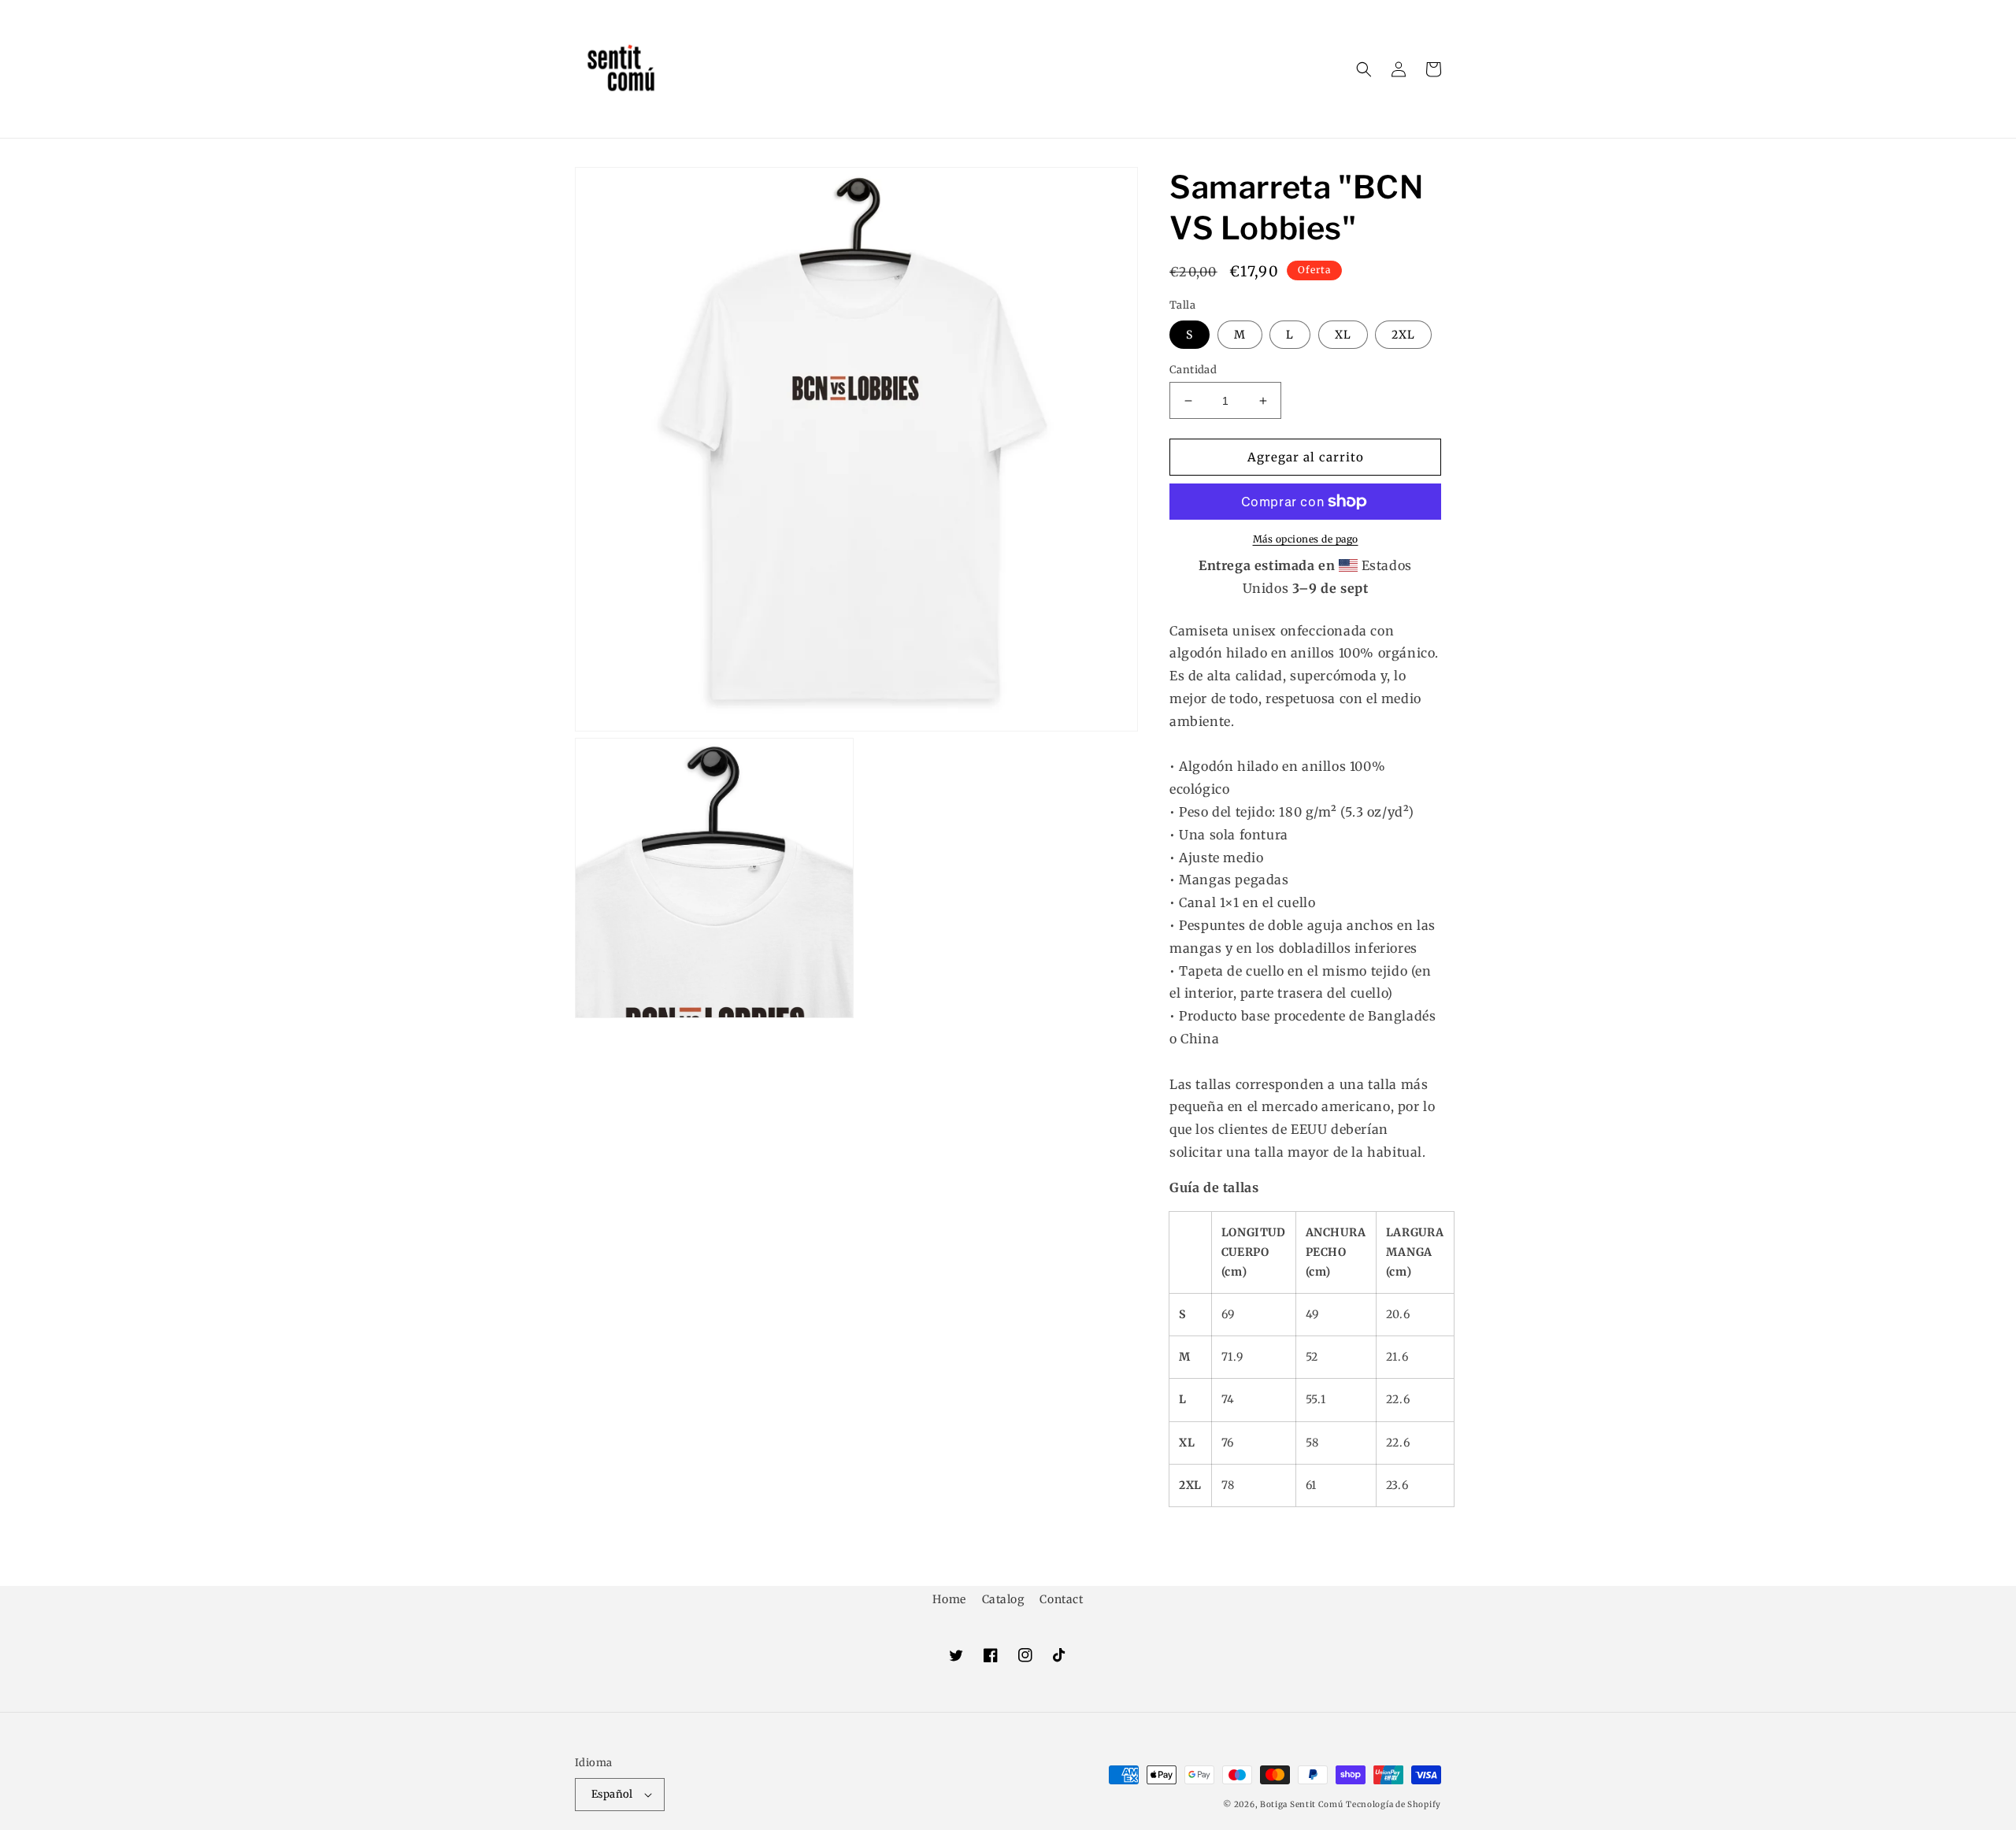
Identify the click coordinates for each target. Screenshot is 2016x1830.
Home (949, 1599)
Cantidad (1193, 370)
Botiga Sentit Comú (1302, 1804)
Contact (1061, 1599)
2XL (1403, 335)
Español (612, 1794)
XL (1343, 335)
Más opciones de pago (1306, 539)
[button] (1364, 69)
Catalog (1003, 1599)
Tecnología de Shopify (1393, 1804)
